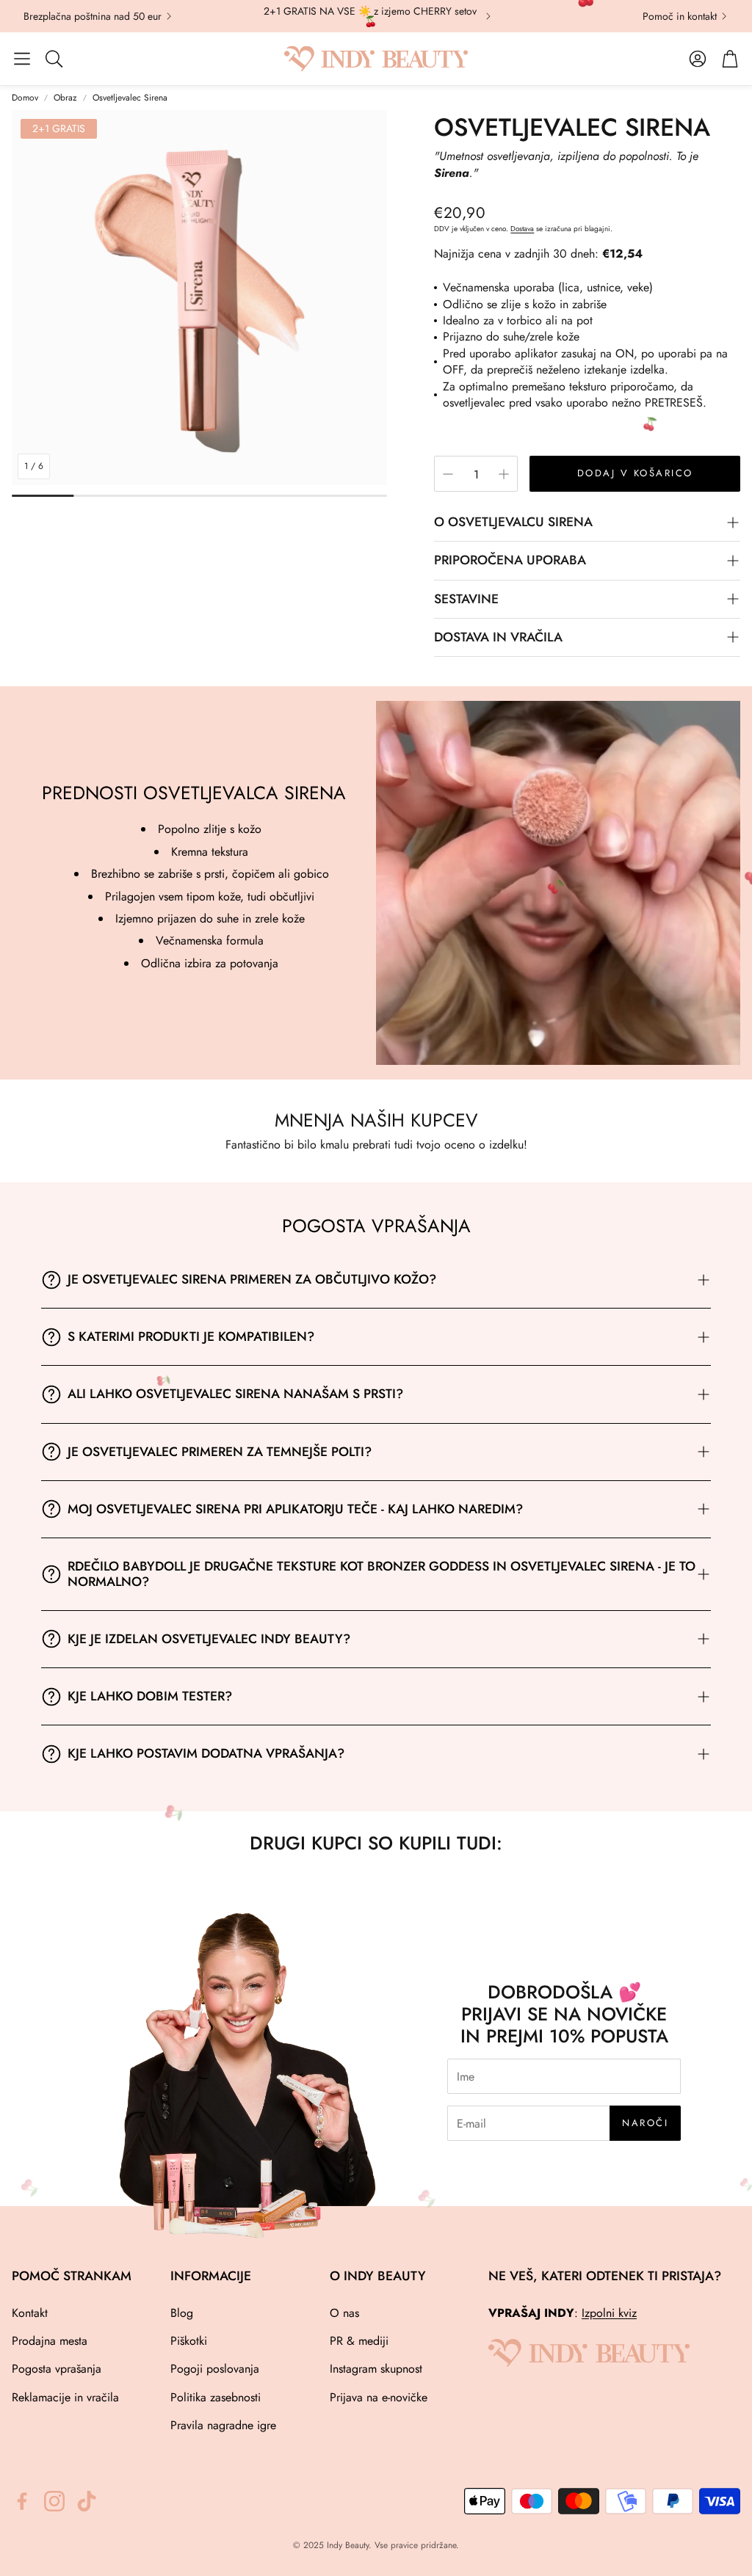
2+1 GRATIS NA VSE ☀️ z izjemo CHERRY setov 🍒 (370, 16)
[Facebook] (22, 2501)
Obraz (65, 98)
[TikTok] (87, 2501)
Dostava (522, 229)
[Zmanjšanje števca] (448, 474)
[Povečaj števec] (504, 474)
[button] (22, 59)
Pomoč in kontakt (680, 16)
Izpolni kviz (609, 2313)
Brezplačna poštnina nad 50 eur (93, 16)
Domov (25, 98)
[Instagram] (54, 2501)
